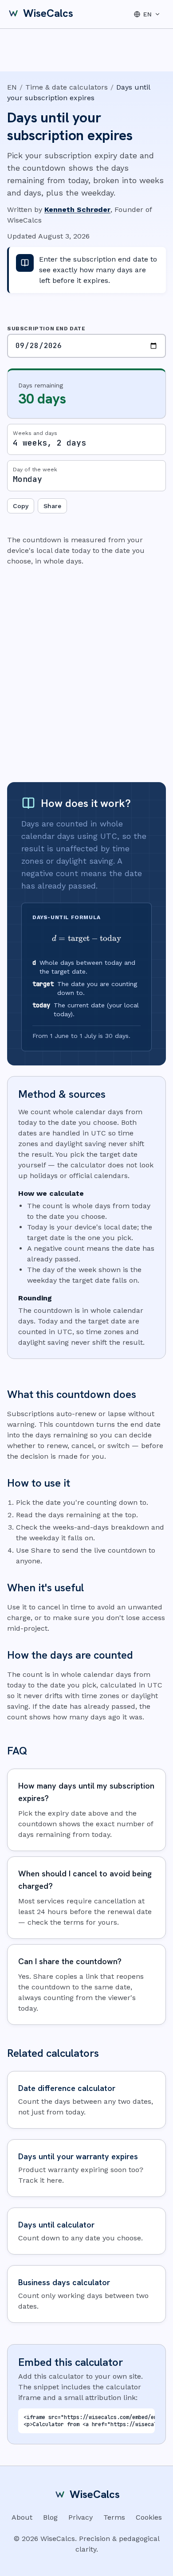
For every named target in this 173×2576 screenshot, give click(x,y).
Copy (21, 506)
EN (12, 87)
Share (52, 506)
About (22, 2517)
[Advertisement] (86, 674)
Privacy (81, 2517)
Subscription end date (46, 329)
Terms (114, 2517)
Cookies (149, 2517)
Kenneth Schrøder (77, 209)
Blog (50, 2517)
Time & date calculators (67, 87)
